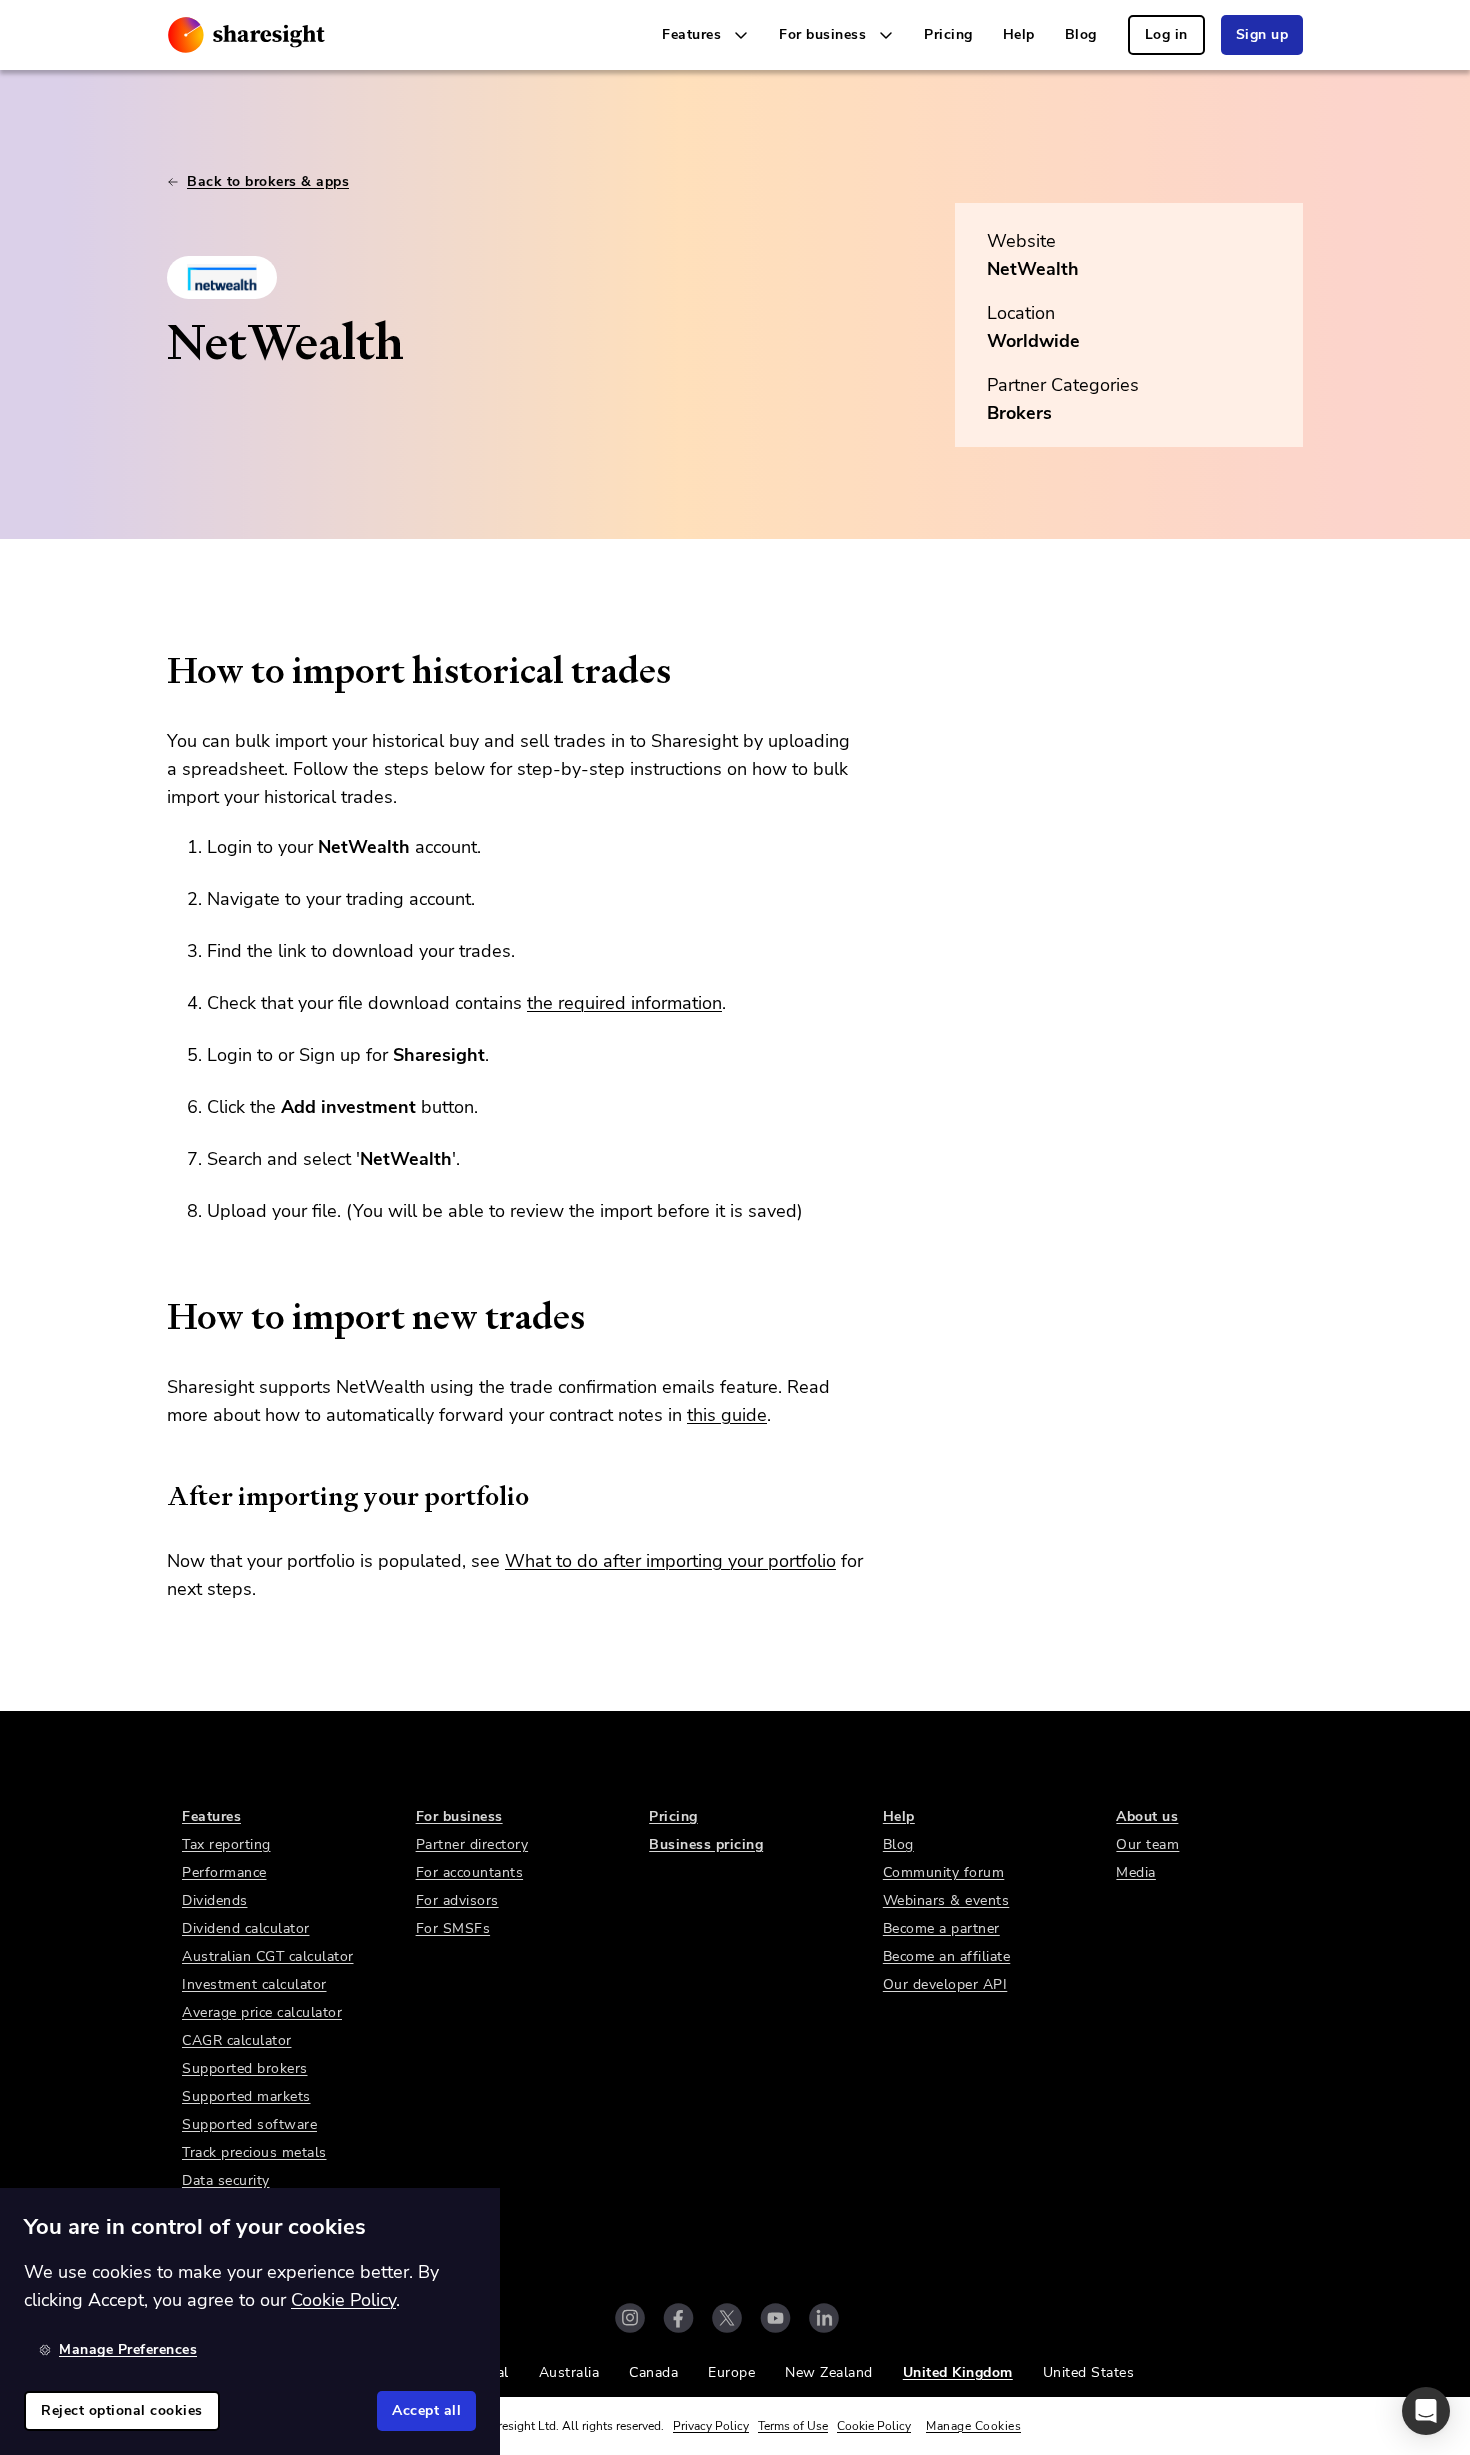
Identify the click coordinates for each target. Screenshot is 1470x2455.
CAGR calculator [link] (237, 2040)
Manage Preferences (128, 2349)
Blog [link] (1081, 34)
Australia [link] (569, 2372)
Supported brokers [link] (245, 2068)
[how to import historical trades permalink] (157, 671)
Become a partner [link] (941, 1928)
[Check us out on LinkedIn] (824, 2318)
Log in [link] (1166, 34)
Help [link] (1019, 34)
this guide (727, 1415)
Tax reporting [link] (226, 1844)
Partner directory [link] (472, 1844)
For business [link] (459, 1816)
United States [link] (1089, 2372)
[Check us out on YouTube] (775, 2318)
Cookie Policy (874, 2426)
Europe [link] (731, 2372)
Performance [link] (224, 1872)
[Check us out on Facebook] (678, 2318)
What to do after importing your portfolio (670, 1561)
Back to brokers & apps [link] (268, 181)
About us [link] (1147, 1816)
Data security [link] (226, 2180)
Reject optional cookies (122, 2410)
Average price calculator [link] (262, 2012)
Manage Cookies (973, 2426)
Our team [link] (1147, 1844)
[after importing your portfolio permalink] (157, 1496)
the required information (624, 1003)
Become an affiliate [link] (947, 1956)
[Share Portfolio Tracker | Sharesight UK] (246, 35)
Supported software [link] (249, 2124)
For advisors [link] (457, 1900)
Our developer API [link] (945, 1984)
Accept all (426, 2410)
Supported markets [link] (246, 2096)
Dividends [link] (215, 1900)
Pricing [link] (948, 34)
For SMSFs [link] (453, 1928)
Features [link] (211, 1816)
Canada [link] (653, 2372)
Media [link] (1136, 1872)
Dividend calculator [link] (246, 1928)
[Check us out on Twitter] (727, 2318)
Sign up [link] (1262, 34)
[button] (1426, 2411)
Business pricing (706, 1844)
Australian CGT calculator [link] (268, 1956)
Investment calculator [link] (254, 1984)
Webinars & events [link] (946, 1900)
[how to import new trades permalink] (157, 1317)
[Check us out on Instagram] (630, 2318)
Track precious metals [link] (254, 2152)
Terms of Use (793, 2426)
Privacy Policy (711, 2426)
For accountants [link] (470, 1872)
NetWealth (1033, 269)
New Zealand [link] (829, 2372)
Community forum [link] (944, 1872)
